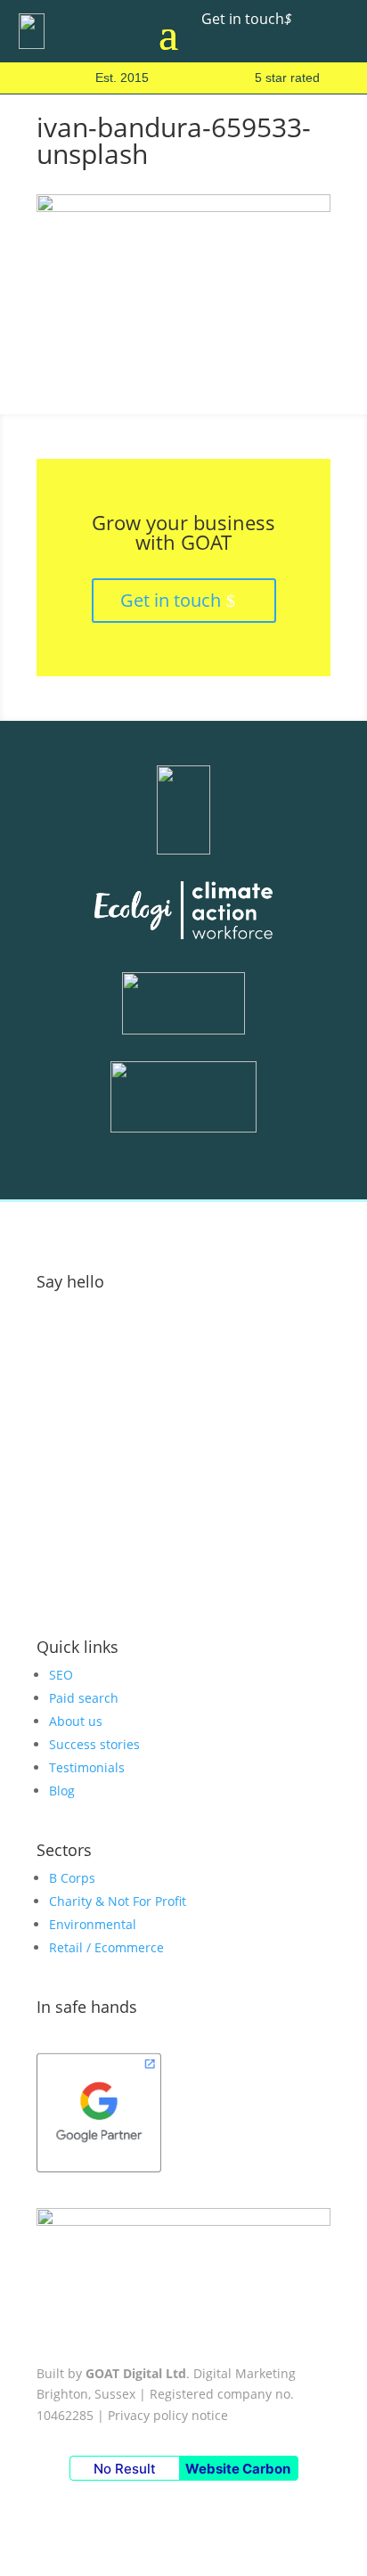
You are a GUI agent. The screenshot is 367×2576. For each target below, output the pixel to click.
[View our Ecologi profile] (183, 913)
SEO (61, 1675)
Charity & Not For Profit (118, 1901)
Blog (62, 1791)
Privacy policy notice (168, 2415)
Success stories (94, 1744)
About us (76, 1721)
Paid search (84, 1698)
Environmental (93, 1924)
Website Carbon (238, 2469)
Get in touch (247, 19)
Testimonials (87, 1767)
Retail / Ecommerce (106, 1947)
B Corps (72, 1878)
